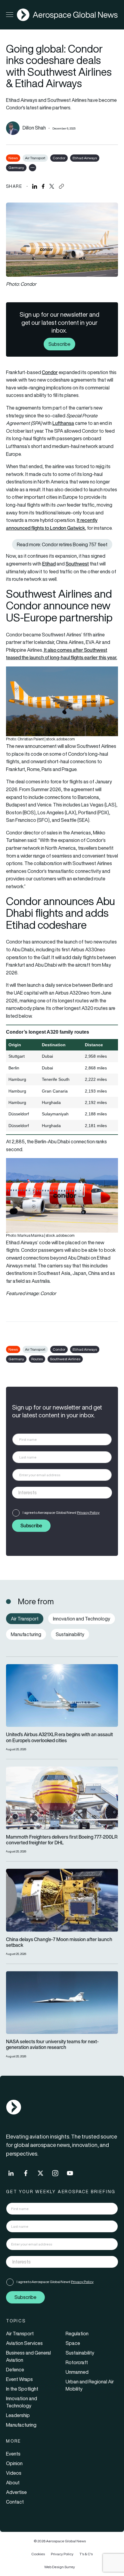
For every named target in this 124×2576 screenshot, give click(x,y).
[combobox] (62, 1493)
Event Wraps (19, 2379)
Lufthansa (63, 423)
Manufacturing (21, 2425)
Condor (59, 158)
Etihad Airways (85, 158)
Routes (37, 1359)
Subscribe (59, 344)
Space (73, 2343)
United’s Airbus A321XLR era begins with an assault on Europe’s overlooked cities (59, 1737)
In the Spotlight (22, 2389)
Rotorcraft (77, 2362)
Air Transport (35, 158)
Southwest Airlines (65, 1359)
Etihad (49, 564)
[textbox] (56, 1492)
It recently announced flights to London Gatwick (52, 524)
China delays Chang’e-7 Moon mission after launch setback (59, 1942)
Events (13, 2454)
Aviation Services (24, 2343)
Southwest (77, 564)
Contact (15, 2502)
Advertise (16, 2492)
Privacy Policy (88, 1512)
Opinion (14, 2463)
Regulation (77, 2334)
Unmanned (77, 2372)
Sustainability (80, 2353)
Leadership (18, 2415)
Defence (15, 2370)
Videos (14, 2473)
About (13, 2483)
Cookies (38, 2554)
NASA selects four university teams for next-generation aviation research (52, 2044)
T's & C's (86, 2554)
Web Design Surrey (60, 2567)
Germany (16, 168)
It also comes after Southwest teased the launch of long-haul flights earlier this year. (62, 654)
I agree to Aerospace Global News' (61, 1512)
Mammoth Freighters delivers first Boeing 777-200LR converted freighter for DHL (62, 1840)
